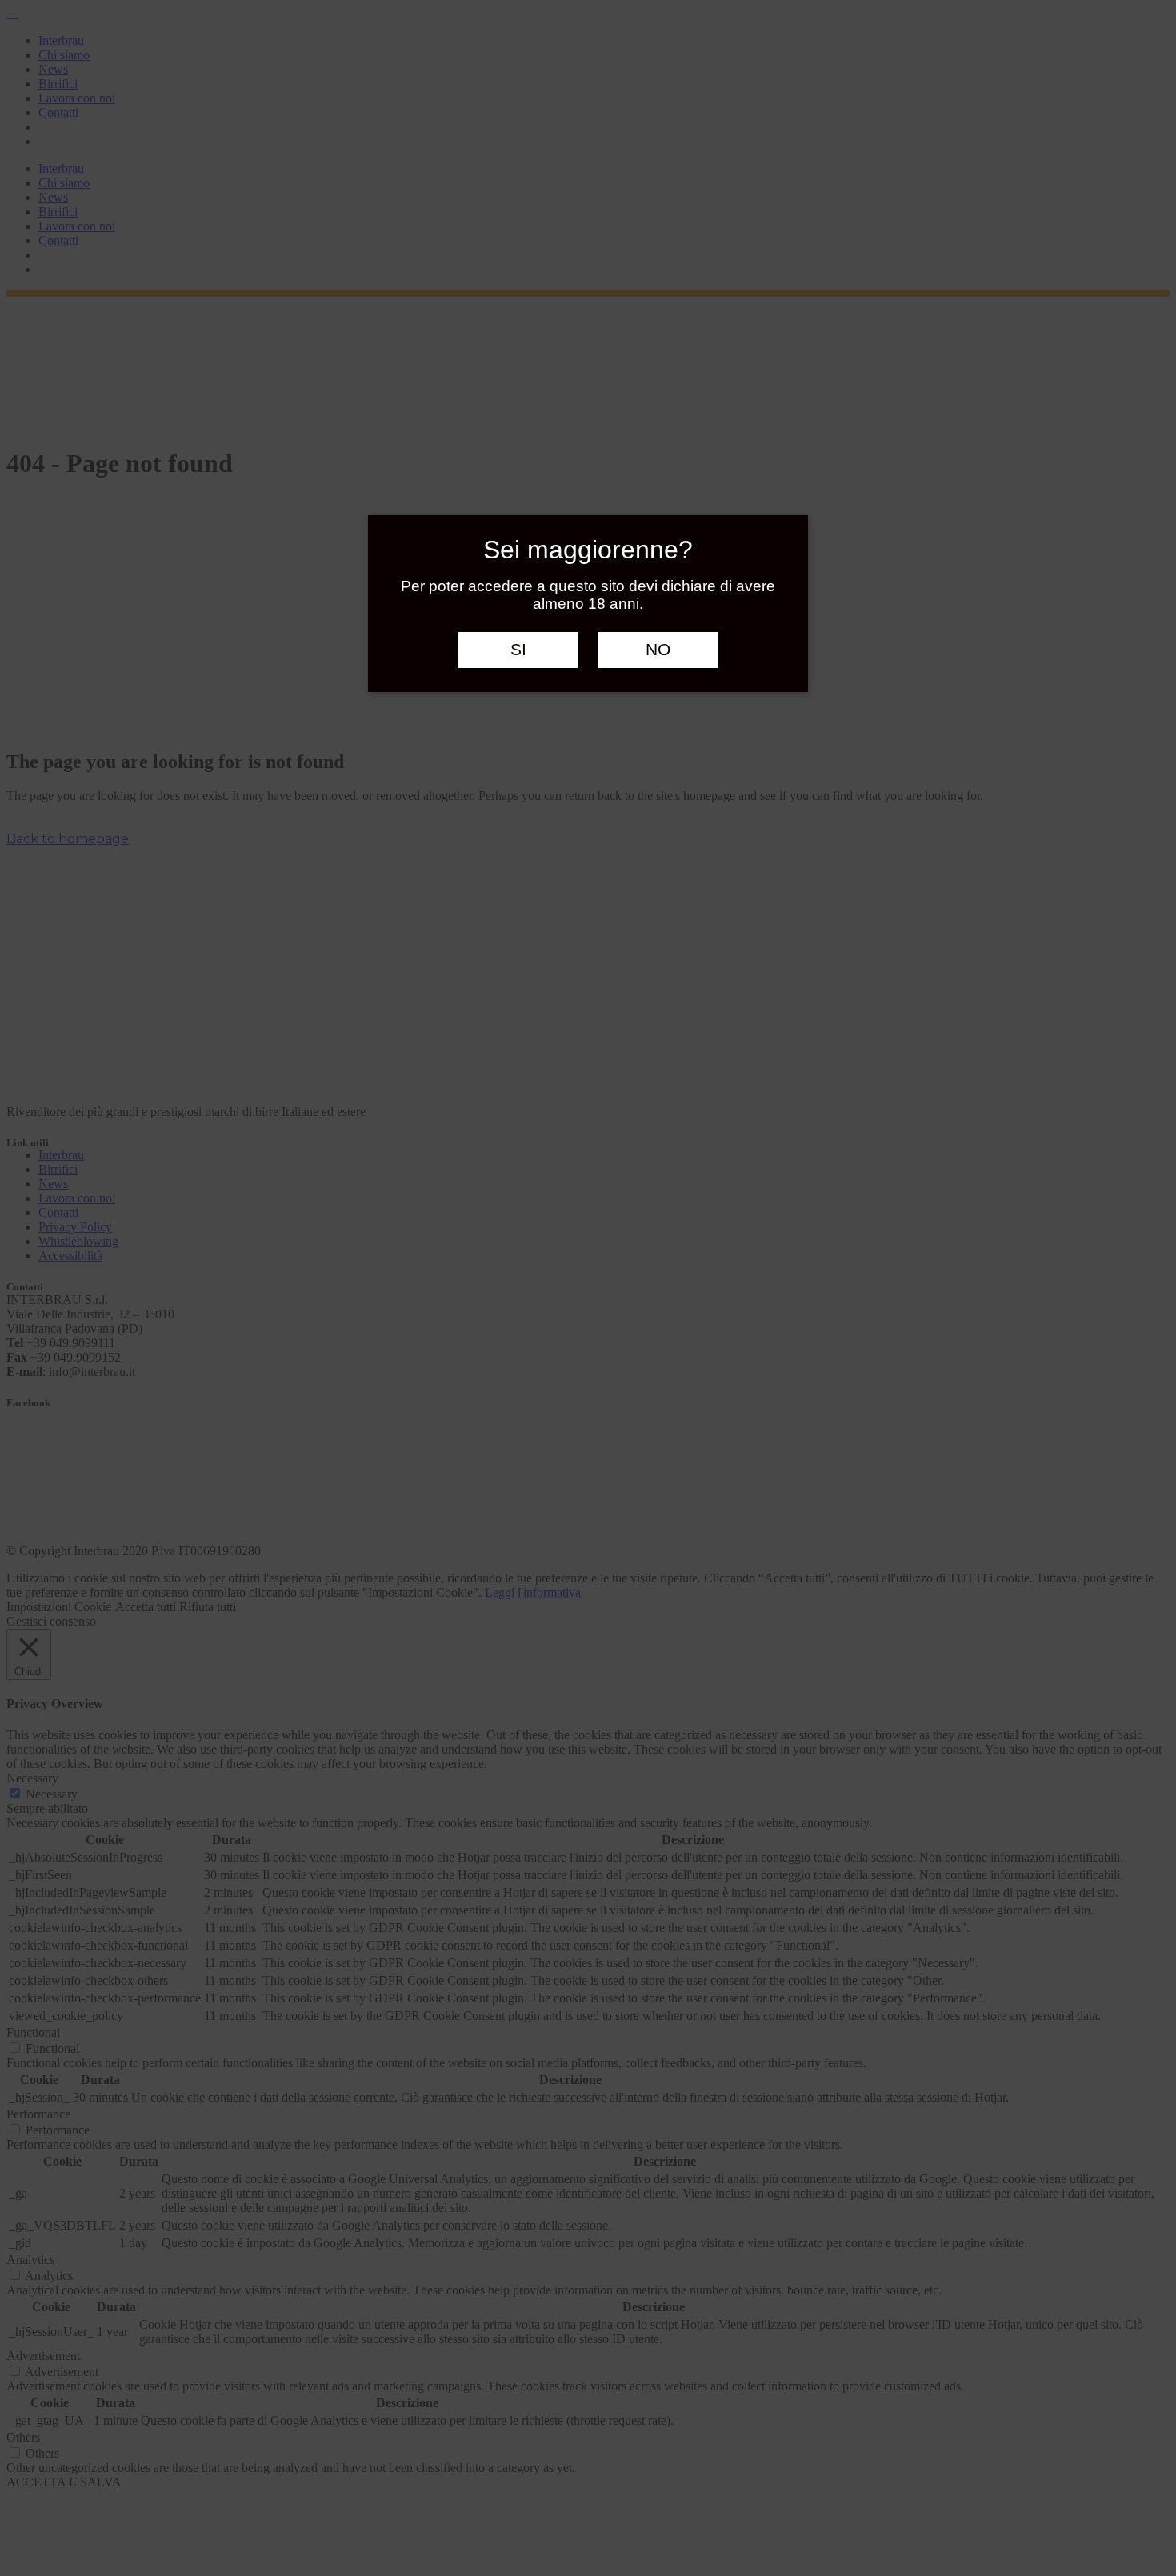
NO (658, 650)
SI (518, 650)
